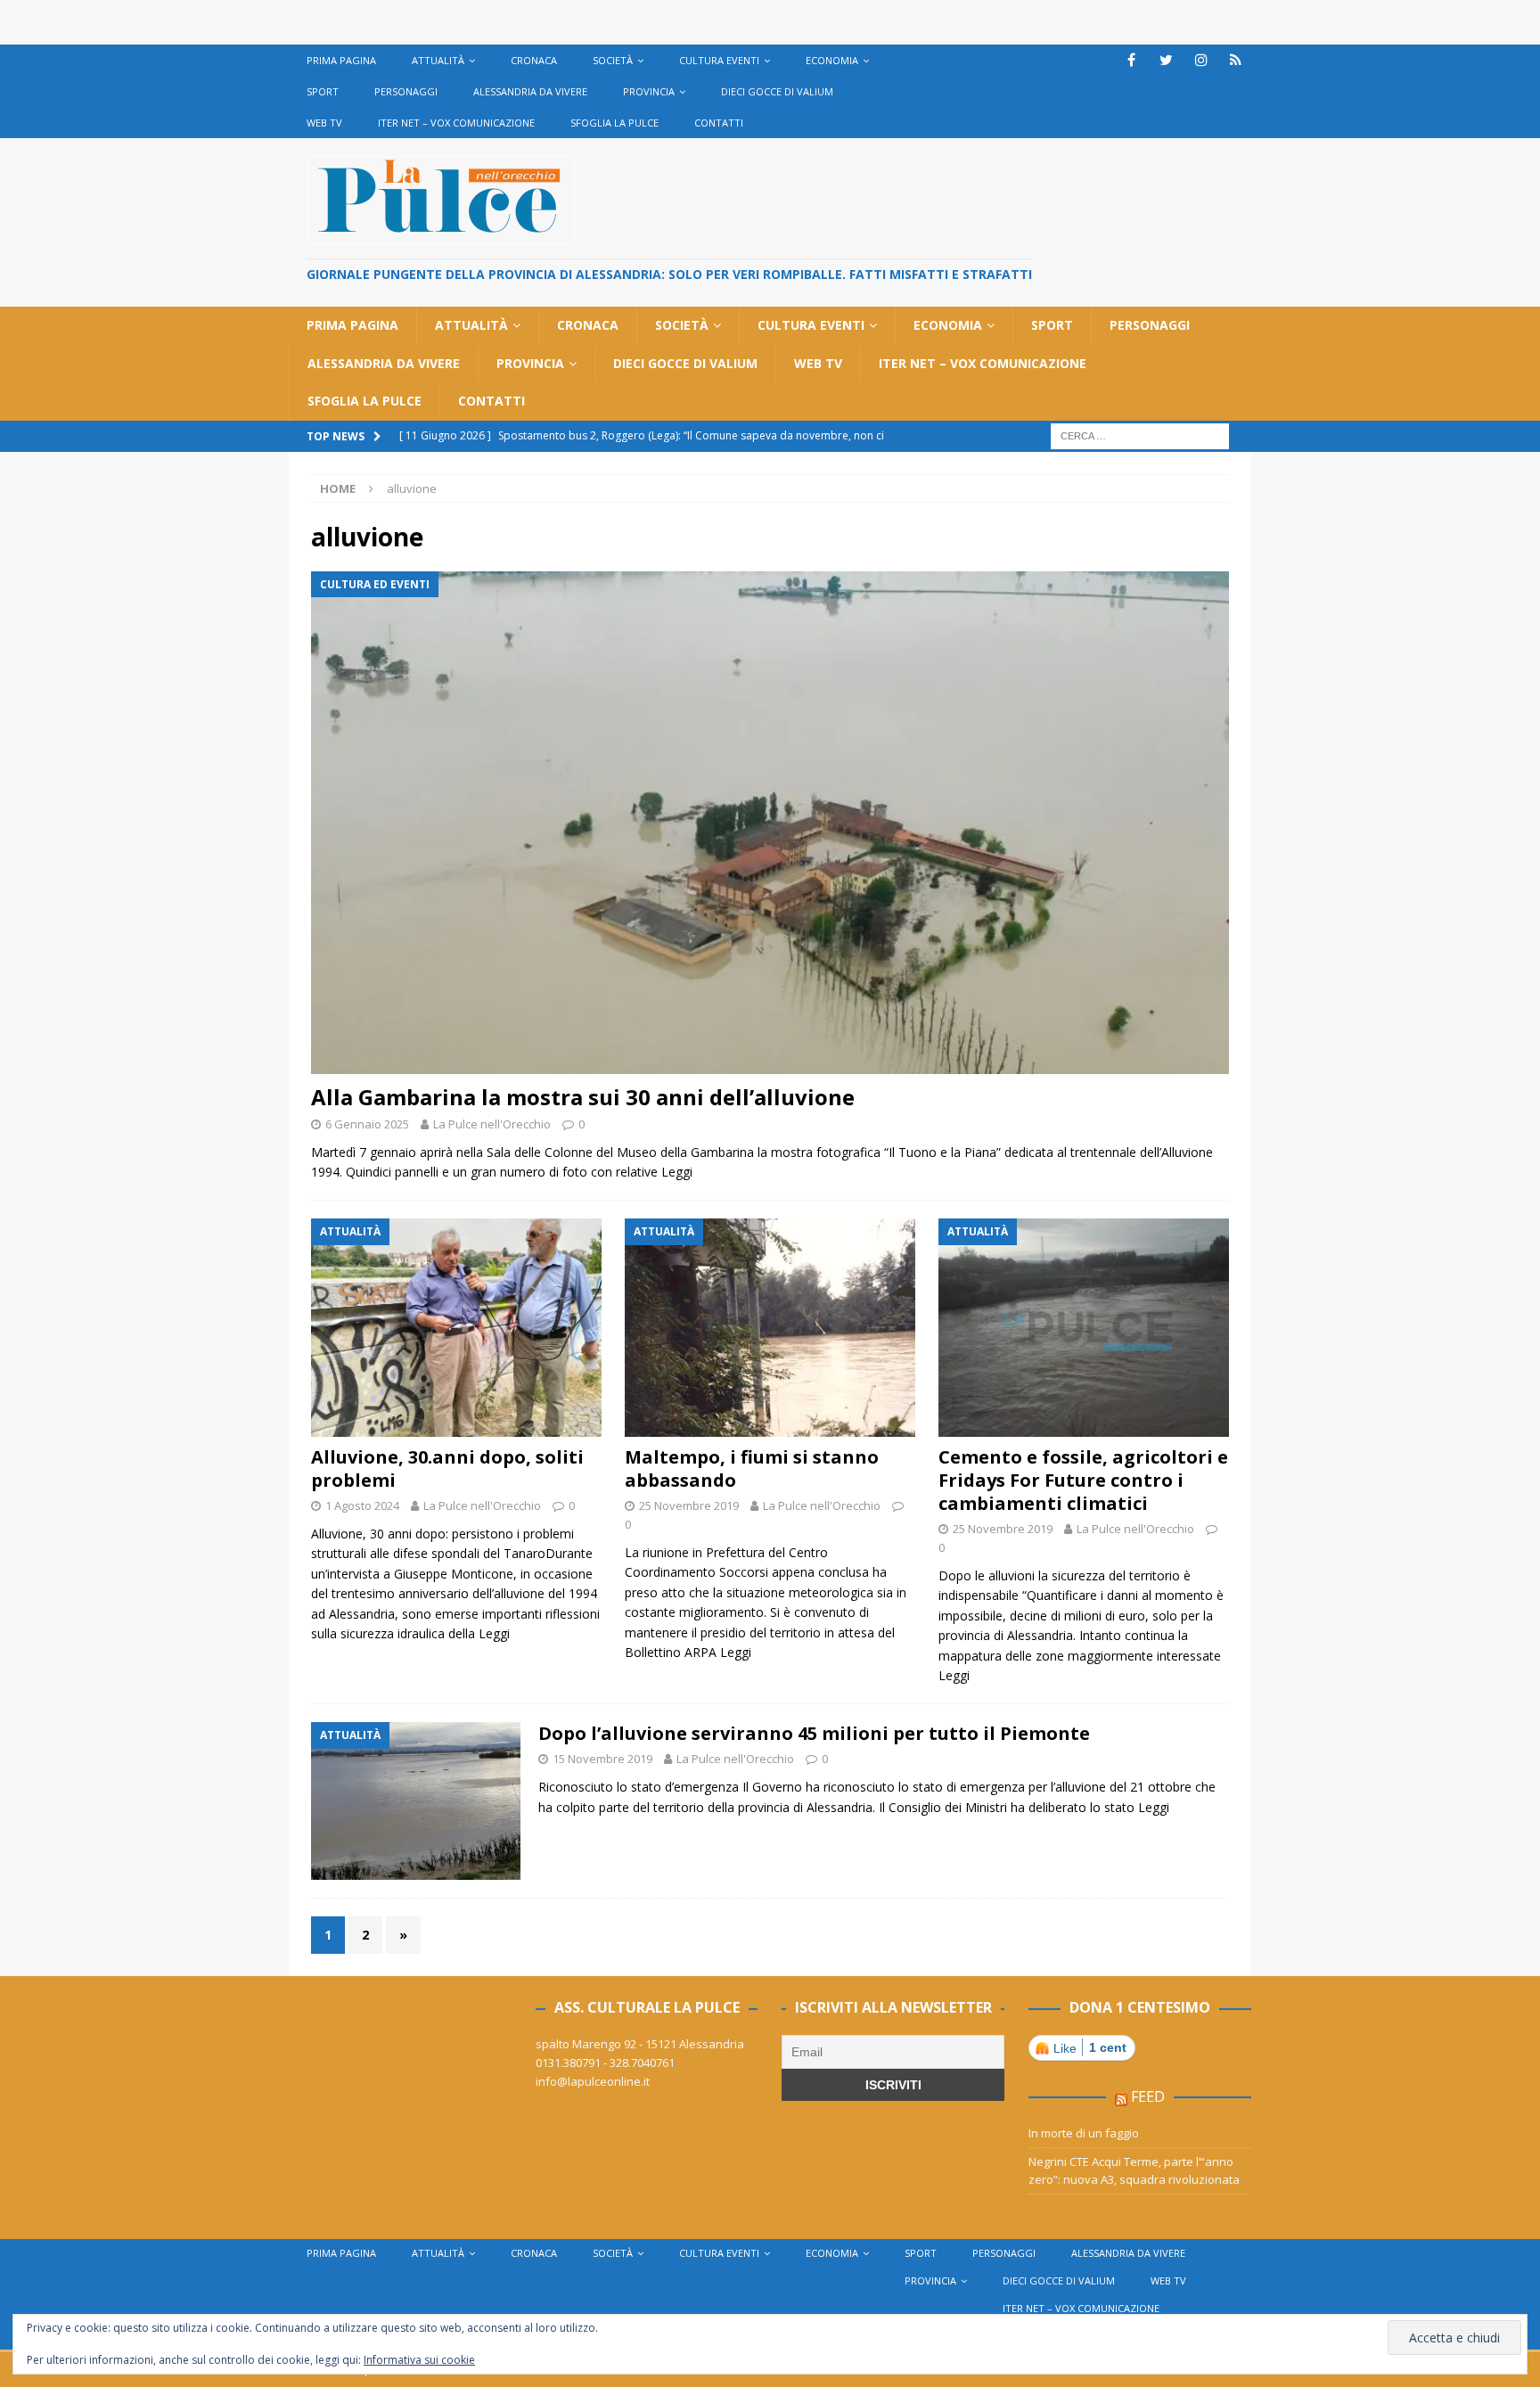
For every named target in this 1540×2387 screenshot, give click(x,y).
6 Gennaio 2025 (367, 1124)
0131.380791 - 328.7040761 (605, 2063)
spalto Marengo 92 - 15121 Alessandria (640, 2044)
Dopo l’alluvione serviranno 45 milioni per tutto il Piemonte (814, 1733)
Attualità (438, 60)
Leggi (677, 1172)
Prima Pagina (341, 60)
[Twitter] (1166, 60)
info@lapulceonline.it (593, 2081)
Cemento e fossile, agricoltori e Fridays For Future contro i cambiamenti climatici (1083, 1480)
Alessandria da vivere (530, 91)
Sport (323, 91)
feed (1148, 2096)
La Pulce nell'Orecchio (492, 1124)
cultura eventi (719, 60)
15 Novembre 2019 (602, 1759)
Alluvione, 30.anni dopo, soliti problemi (447, 1468)
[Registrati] (1236, 60)
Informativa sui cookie (419, 2360)
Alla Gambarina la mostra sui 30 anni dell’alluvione (583, 1097)
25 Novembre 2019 (689, 1505)
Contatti (719, 123)
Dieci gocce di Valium (777, 91)
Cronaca (534, 60)
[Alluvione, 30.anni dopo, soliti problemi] (456, 1328)
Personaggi (406, 91)
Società (613, 60)
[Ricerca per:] (1140, 435)
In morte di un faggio (1084, 2133)
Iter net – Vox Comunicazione (456, 123)
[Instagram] (1201, 60)
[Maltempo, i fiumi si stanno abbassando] (770, 1328)
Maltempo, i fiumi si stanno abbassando (752, 1468)
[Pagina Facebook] (1131, 60)
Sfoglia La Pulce (614, 123)
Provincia (649, 91)
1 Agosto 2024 (362, 1505)
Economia (832, 60)
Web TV (324, 123)
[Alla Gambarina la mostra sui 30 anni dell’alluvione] (770, 823)
